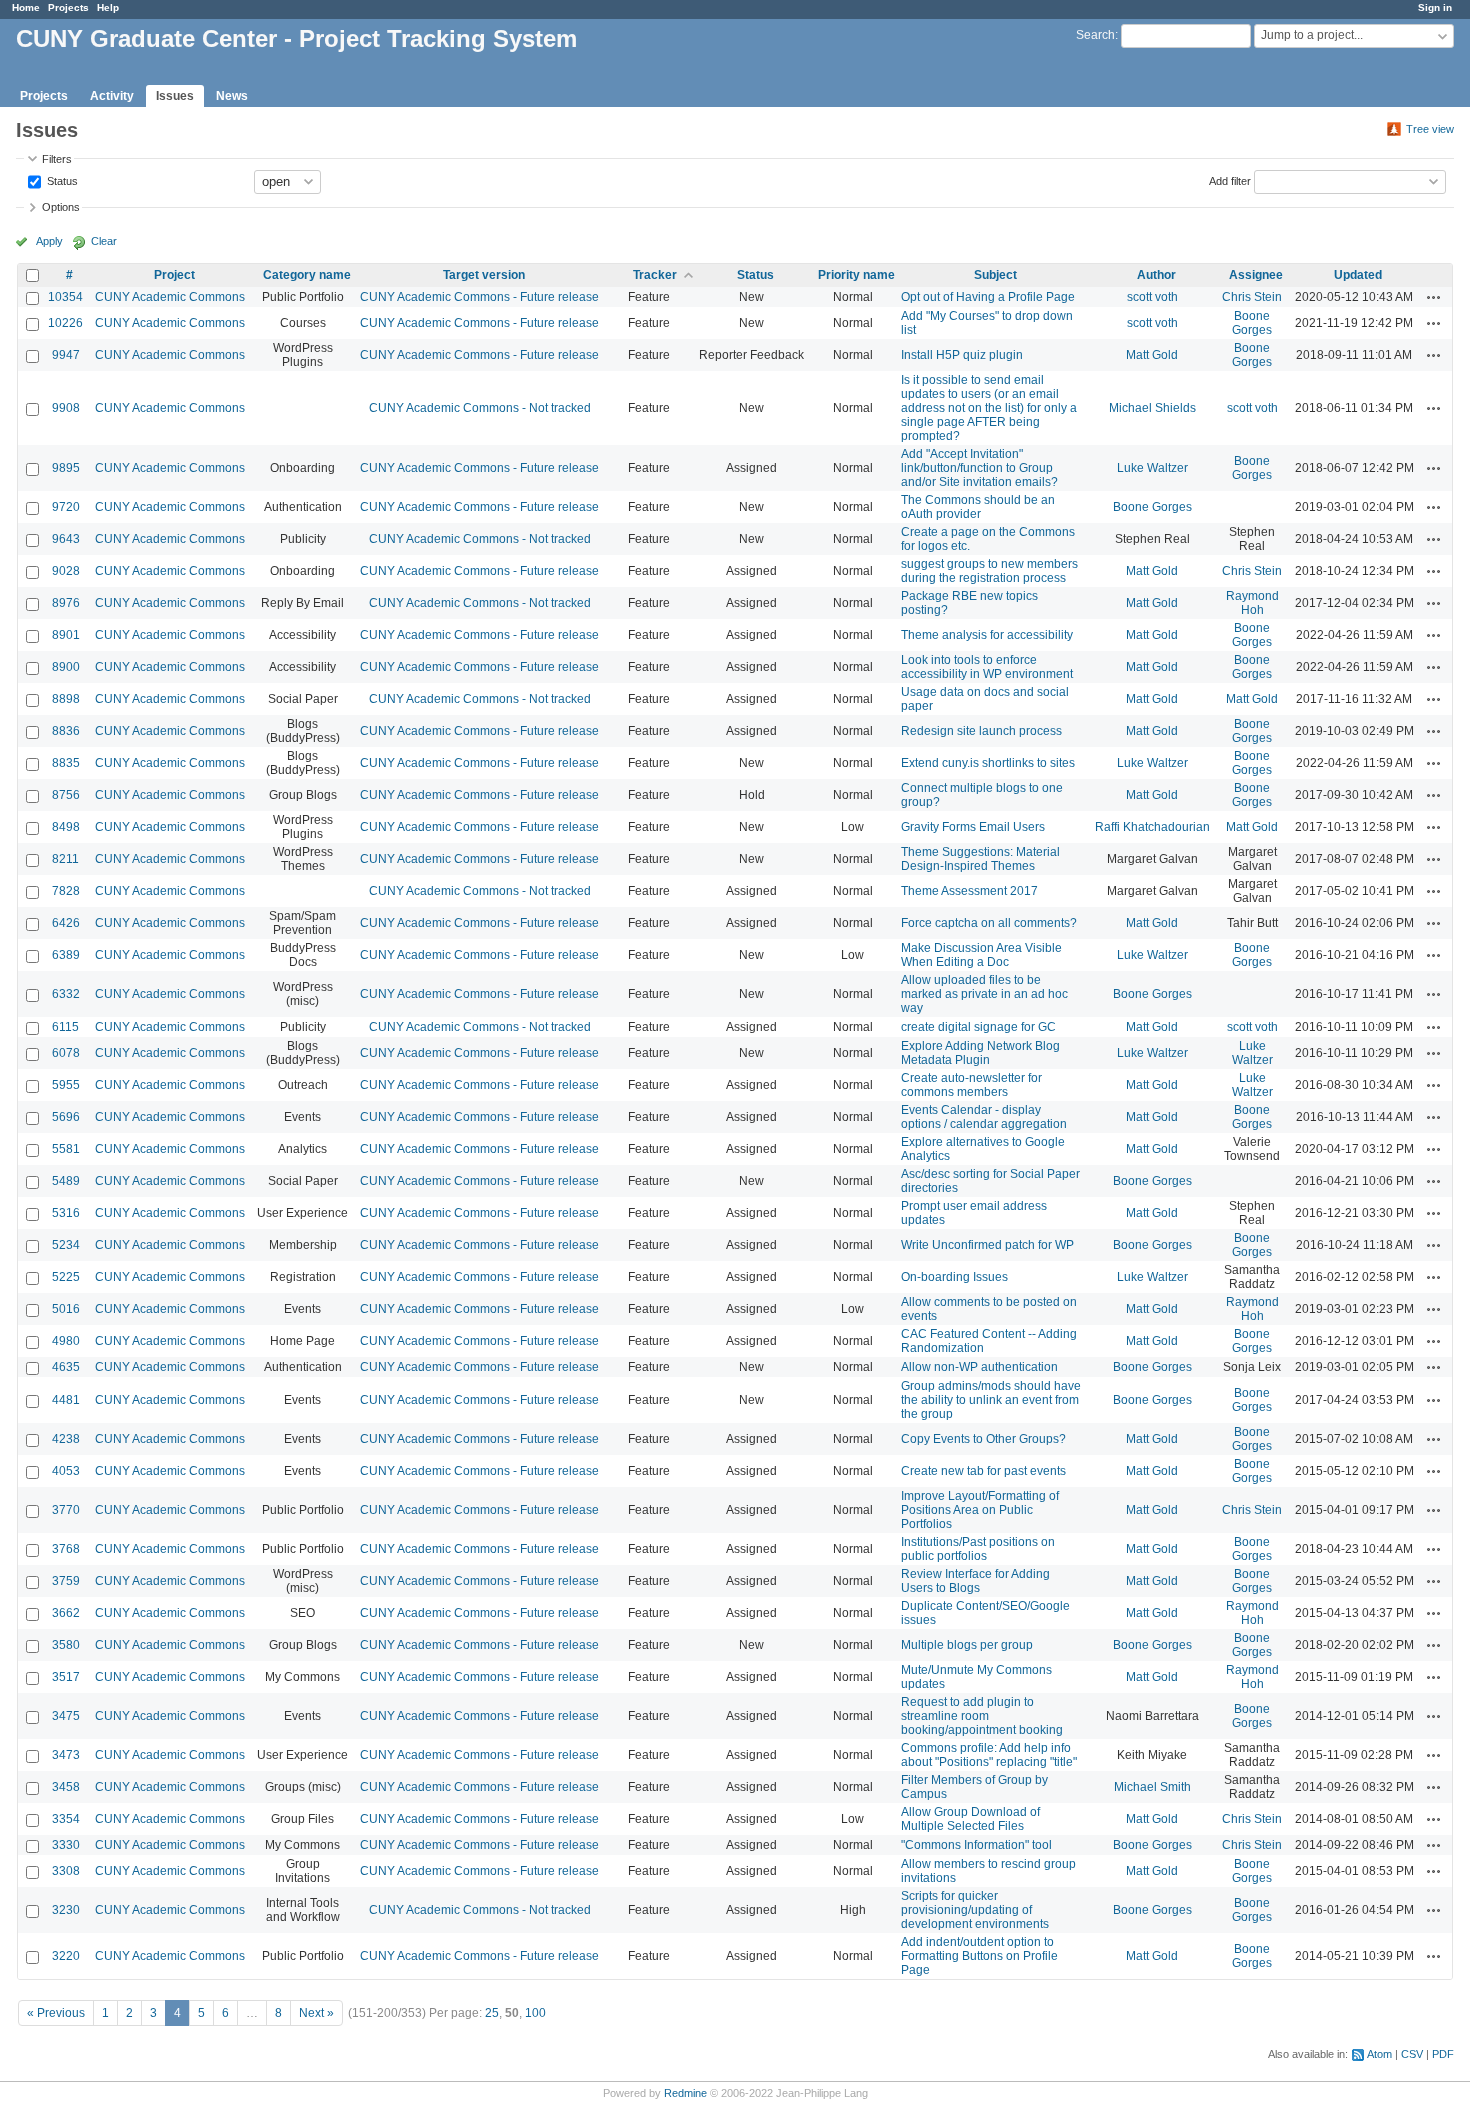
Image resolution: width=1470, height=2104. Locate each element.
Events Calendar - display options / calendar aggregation (984, 1117)
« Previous (56, 2013)
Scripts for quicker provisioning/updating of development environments (975, 1910)
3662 (66, 1613)
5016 (66, 1309)
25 (492, 2013)
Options (61, 207)
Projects (68, 7)
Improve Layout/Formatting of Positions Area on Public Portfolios (980, 1510)
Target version (484, 275)
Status (61, 180)
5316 (66, 1213)
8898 (66, 699)
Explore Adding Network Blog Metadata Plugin (980, 1053)
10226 (65, 323)
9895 (66, 468)
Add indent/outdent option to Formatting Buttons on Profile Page (979, 1956)
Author (1156, 275)
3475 (66, 1716)
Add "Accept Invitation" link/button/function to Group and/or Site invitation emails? (979, 468)
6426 (66, 923)
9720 (66, 507)
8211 (65, 859)
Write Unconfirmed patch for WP (987, 1245)
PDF (1443, 2054)
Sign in (1435, 7)
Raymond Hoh (1252, 603)
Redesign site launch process (981, 731)
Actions (1434, 297)
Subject (995, 275)
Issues (175, 96)
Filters (57, 159)
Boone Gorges (1252, 323)
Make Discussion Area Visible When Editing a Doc (981, 955)
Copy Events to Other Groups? (983, 1439)
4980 (66, 1341)
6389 (66, 955)
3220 (66, 1956)
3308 (66, 1871)
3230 (66, 1910)
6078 (66, 1053)
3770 (66, 1510)
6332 (66, 994)
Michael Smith (1152, 1787)
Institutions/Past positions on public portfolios (978, 1549)
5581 (66, 1149)
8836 (66, 731)
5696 (66, 1117)
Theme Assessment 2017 (969, 891)
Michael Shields (1152, 408)
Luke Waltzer (1152, 468)
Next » (316, 2013)
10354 (65, 297)
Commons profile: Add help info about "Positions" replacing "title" (989, 1755)
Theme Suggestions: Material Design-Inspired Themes (980, 859)
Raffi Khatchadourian (1152, 827)
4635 (66, 1367)
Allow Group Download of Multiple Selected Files (970, 1819)
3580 (66, 1645)
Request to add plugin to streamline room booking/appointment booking (982, 1716)
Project (174, 275)
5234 (66, 1245)
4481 (66, 1400)
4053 (66, 1471)
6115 (65, 1027)
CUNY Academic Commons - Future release (479, 297)
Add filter (1230, 180)
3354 (66, 1819)
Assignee (1256, 275)
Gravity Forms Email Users (973, 827)
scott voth (1152, 297)
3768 (66, 1549)
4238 (66, 1439)
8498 (66, 827)
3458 (66, 1787)
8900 (66, 667)
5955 (66, 1085)
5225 (66, 1277)
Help (108, 7)
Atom (1379, 2054)
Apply (49, 241)
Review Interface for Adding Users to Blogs (975, 1581)
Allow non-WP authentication (979, 1367)
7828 (66, 891)
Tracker (655, 275)
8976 (66, 603)
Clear (104, 241)
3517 (66, 1677)
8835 (66, 763)
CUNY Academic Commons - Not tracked (480, 408)
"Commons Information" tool (976, 1845)
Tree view (1430, 129)
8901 (66, 635)
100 (535, 2013)
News (232, 96)
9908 (66, 408)
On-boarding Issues (954, 1277)
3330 (66, 1845)
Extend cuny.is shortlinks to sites (988, 763)
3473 (66, 1755)
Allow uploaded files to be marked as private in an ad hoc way (984, 994)
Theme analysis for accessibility (987, 635)
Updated (1358, 275)
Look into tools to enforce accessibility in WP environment (987, 667)
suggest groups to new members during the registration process (989, 571)
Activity (112, 96)
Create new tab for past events (983, 1471)
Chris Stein (1252, 297)
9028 (66, 571)
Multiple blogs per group (967, 1645)
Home (26, 7)
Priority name (856, 275)
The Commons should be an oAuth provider (978, 507)
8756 (66, 795)
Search (1095, 35)
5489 (66, 1181)
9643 (66, 539)
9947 (66, 355)
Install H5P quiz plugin (962, 355)
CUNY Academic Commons (170, 297)
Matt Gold (1152, 355)
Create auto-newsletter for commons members (971, 1085)
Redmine (685, 2093)
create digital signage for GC (978, 1027)
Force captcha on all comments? (989, 923)
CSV (1412, 2054)
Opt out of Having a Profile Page (988, 297)
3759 (66, 1581)
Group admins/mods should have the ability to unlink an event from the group (991, 1400)
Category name (307, 275)
